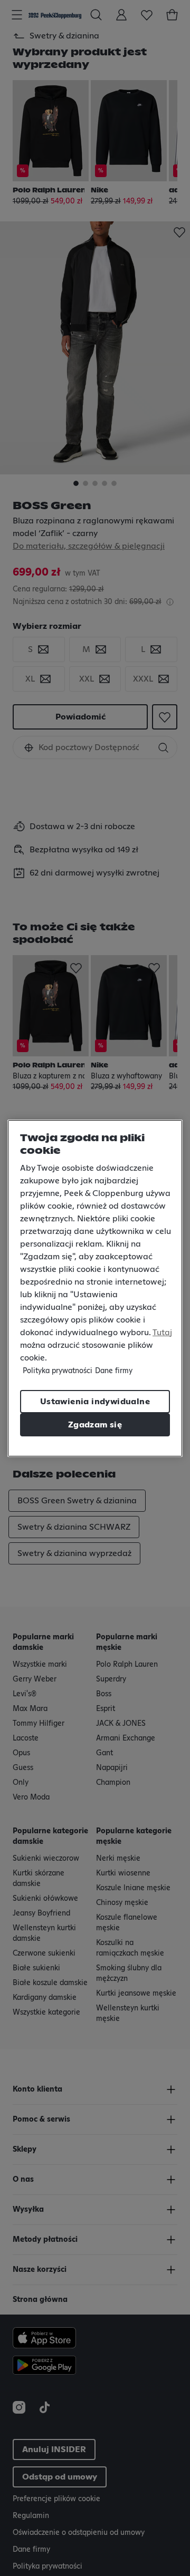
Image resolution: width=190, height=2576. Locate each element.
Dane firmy (114, 1371)
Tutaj (162, 1333)
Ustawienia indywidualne (95, 1402)
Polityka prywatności (58, 1371)
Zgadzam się (95, 1425)
